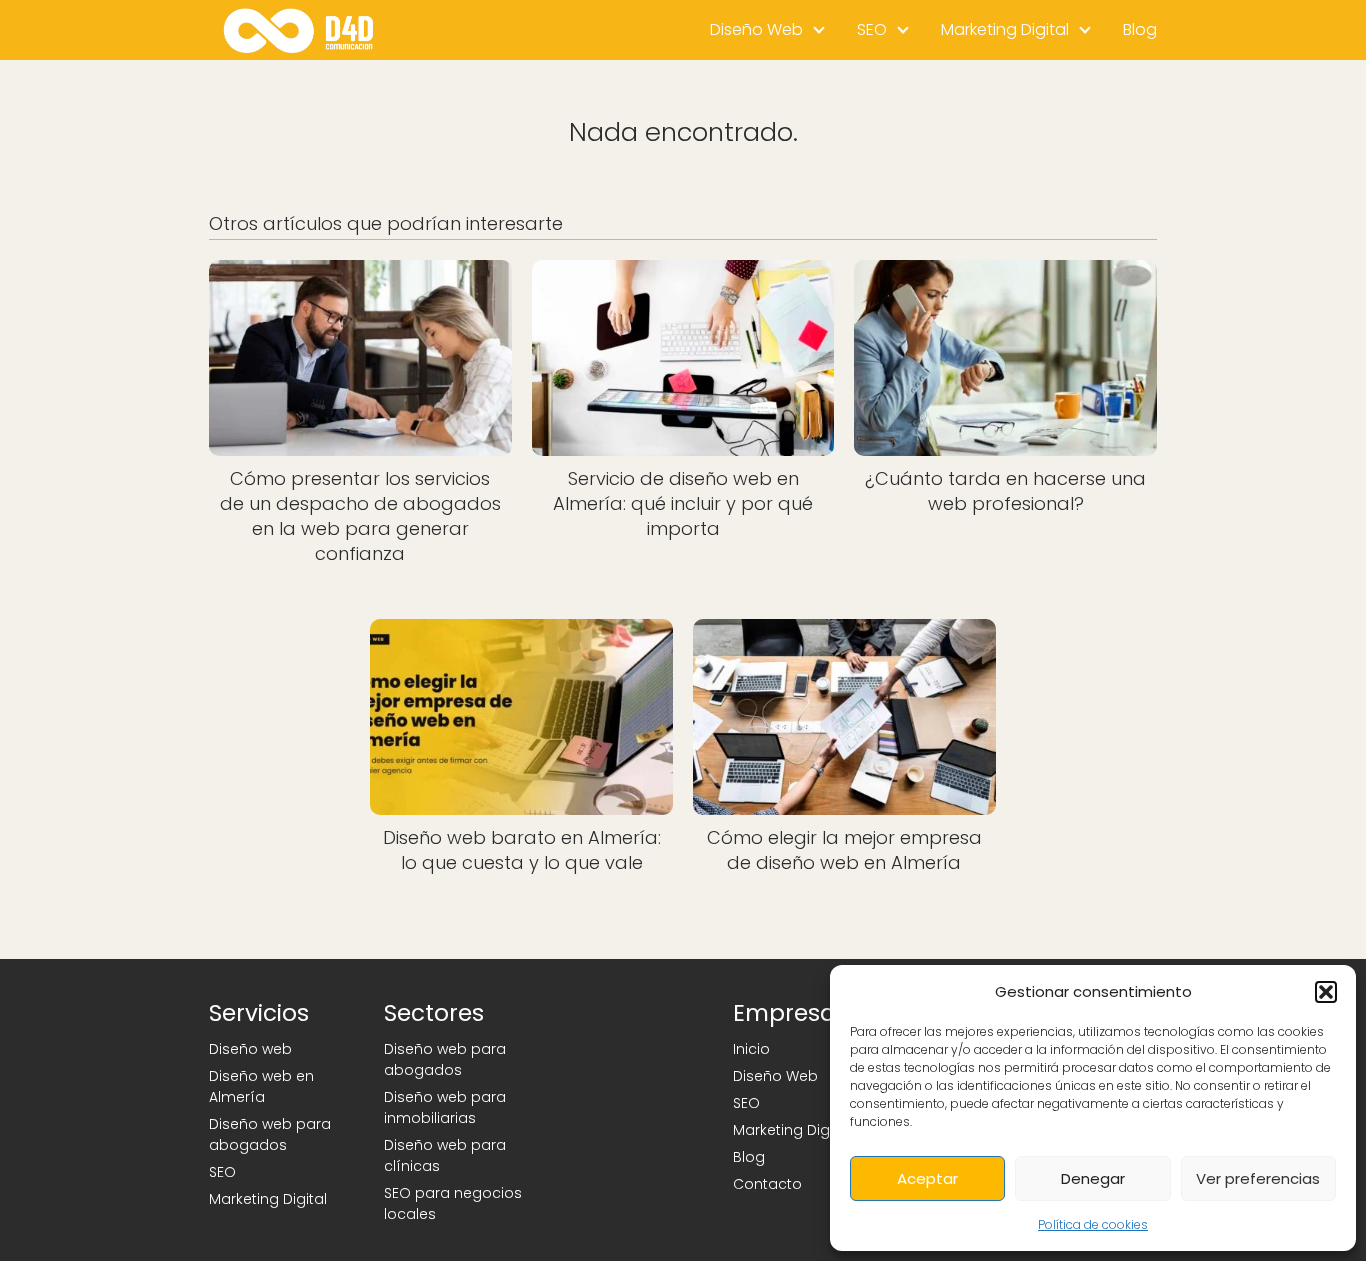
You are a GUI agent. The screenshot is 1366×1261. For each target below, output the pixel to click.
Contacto (767, 1184)
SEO (872, 29)
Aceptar (927, 1178)
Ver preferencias (1258, 1178)
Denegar (1093, 1178)
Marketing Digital (1005, 29)
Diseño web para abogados (270, 1134)
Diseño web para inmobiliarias (445, 1107)
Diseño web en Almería (261, 1086)
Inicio (751, 1049)
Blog (1140, 29)
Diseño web (250, 1049)
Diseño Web (756, 29)
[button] (1326, 992)
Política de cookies (1093, 1224)
